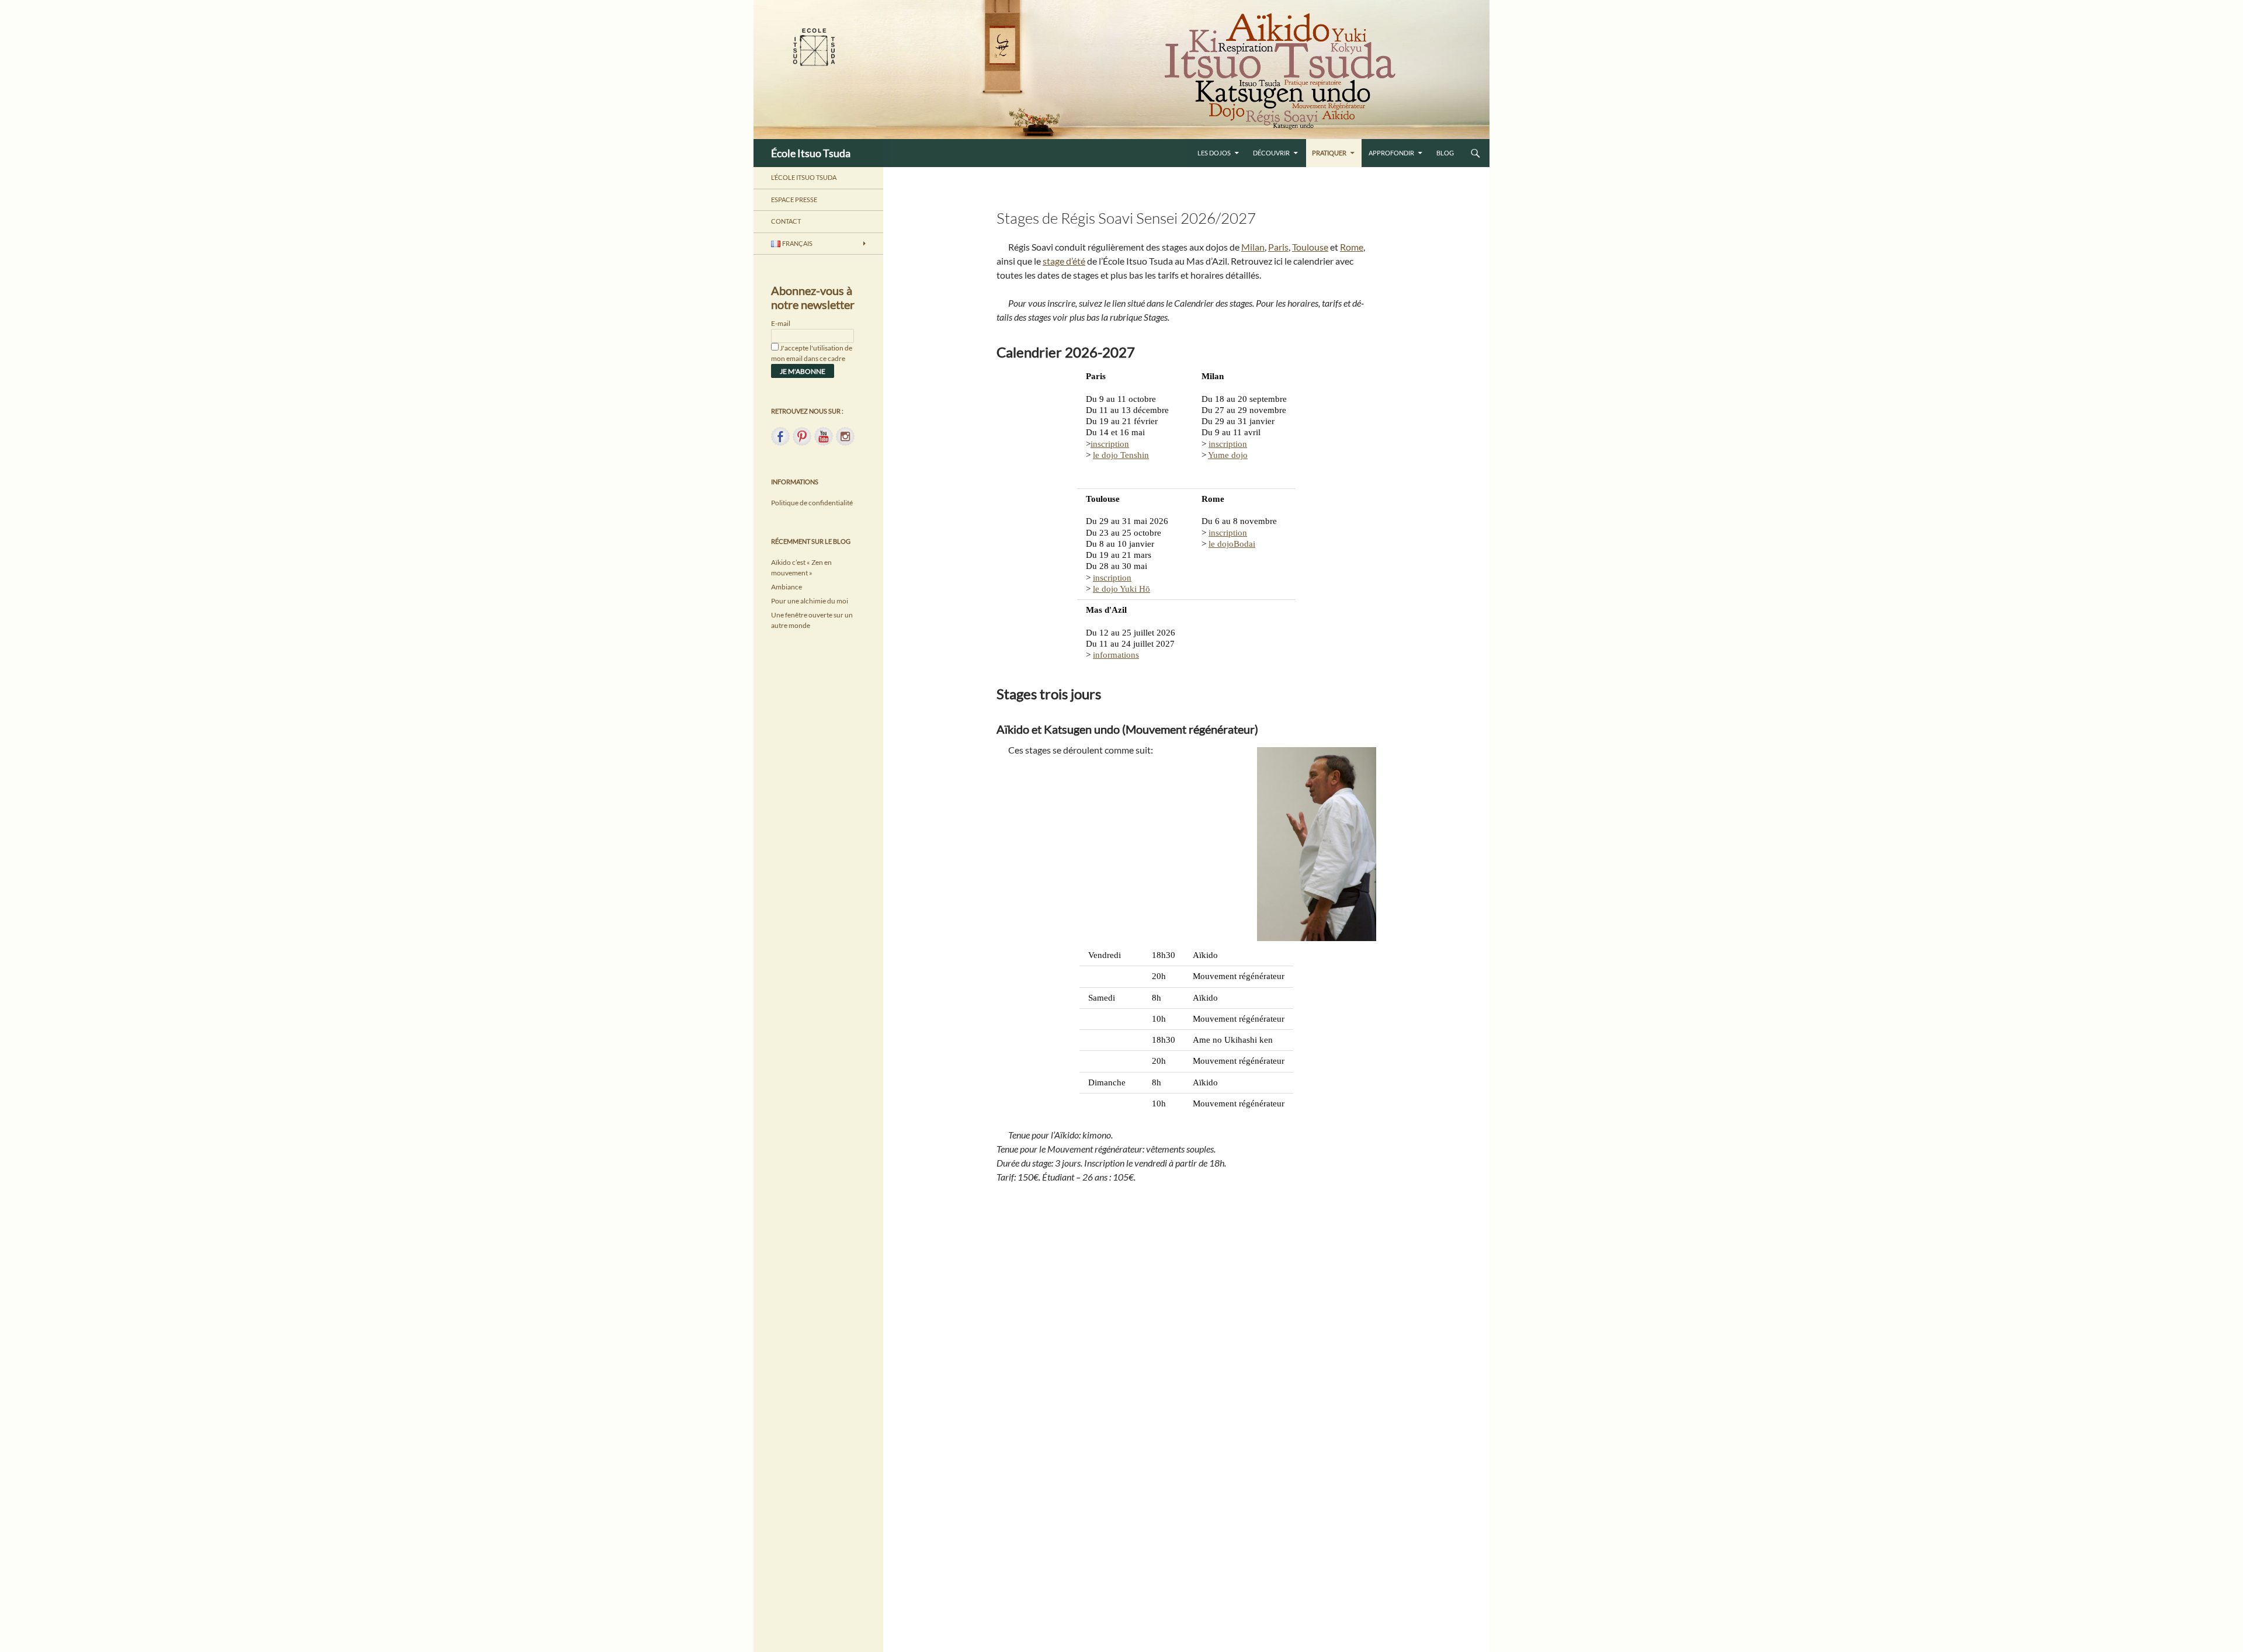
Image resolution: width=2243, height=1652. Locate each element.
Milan (1253, 247)
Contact (786, 221)
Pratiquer (1329, 153)
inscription (1110, 444)
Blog (1445, 153)
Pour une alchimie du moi (810, 601)
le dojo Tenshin (1121, 455)
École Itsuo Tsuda (811, 153)
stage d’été (1064, 261)
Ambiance (787, 587)
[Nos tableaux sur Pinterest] (802, 436)
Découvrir (1271, 153)
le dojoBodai (1232, 544)
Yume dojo (1228, 455)
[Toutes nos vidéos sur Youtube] (824, 436)
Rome (1352, 247)
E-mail (781, 323)
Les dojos (1214, 153)
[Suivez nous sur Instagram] (845, 436)
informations (1116, 655)
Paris (1278, 247)
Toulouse (1310, 247)
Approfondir (1391, 153)
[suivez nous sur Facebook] (780, 436)
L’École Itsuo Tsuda (804, 177)
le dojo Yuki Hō (1121, 589)
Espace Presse (794, 199)
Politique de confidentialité (812, 503)
